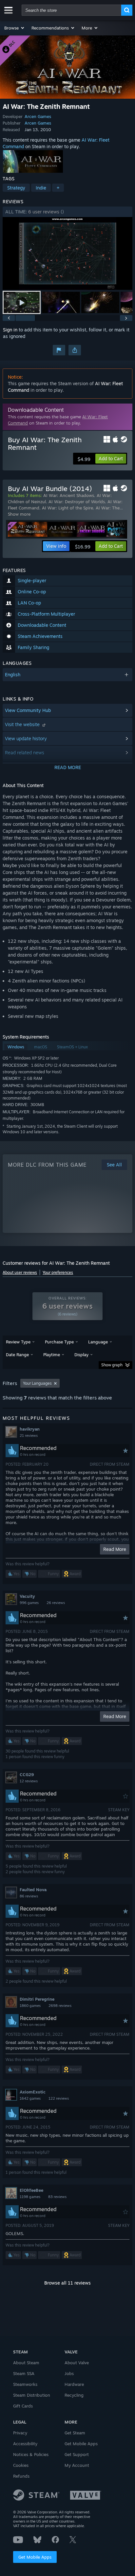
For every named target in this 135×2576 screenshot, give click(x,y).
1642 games (30, 2098)
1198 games (30, 2197)
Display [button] (81, 1355)
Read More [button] (115, 1549)
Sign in (10, 330)
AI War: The (108, 508)
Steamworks (25, 2384)
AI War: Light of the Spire (67, 508)
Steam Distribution (32, 2395)
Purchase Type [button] (59, 1342)
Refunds (21, 2476)
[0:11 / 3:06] (67, 254)
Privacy (20, 2433)
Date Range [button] (17, 1355)
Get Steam (75, 2433)
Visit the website (23, 724)
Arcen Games (38, 116)
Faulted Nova (33, 1890)
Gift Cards (23, 2406)
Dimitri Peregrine (37, 1999)
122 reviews (59, 2098)
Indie (41, 188)
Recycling (74, 2395)
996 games (29, 1603)
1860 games (30, 2006)
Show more (19, 514)
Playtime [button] (52, 1355)
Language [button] (98, 1342)
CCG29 (27, 1774)
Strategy (16, 188)
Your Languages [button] (37, 1383)
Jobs (69, 2373)
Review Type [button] (18, 1342)
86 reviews (29, 1896)
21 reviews (29, 1436)
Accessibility (25, 2444)
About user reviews (20, 1272)
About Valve (77, 2363)
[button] (15, 28)
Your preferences (58, 1272)
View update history (26, 738)
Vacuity (27, 1596)
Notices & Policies (31, 2454)
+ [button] (58, 188)
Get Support (77, 2454)
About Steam (26, 2363)
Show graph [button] (112, 1365)
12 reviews (29, 1781)
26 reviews (56, 1603)
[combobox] (71, 10)
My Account (77, 2465)
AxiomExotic (33, 2092)
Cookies (21, 2465)
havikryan (30, 1429)
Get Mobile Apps (35, 2557)
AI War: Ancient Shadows (69, 495)
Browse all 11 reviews (67, 2283)
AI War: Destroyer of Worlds (77, 502)
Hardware (74, 2384)
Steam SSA (24, 2373)
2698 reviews (60, 2006)
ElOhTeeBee (31, 2190)
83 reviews (57, 2197)
